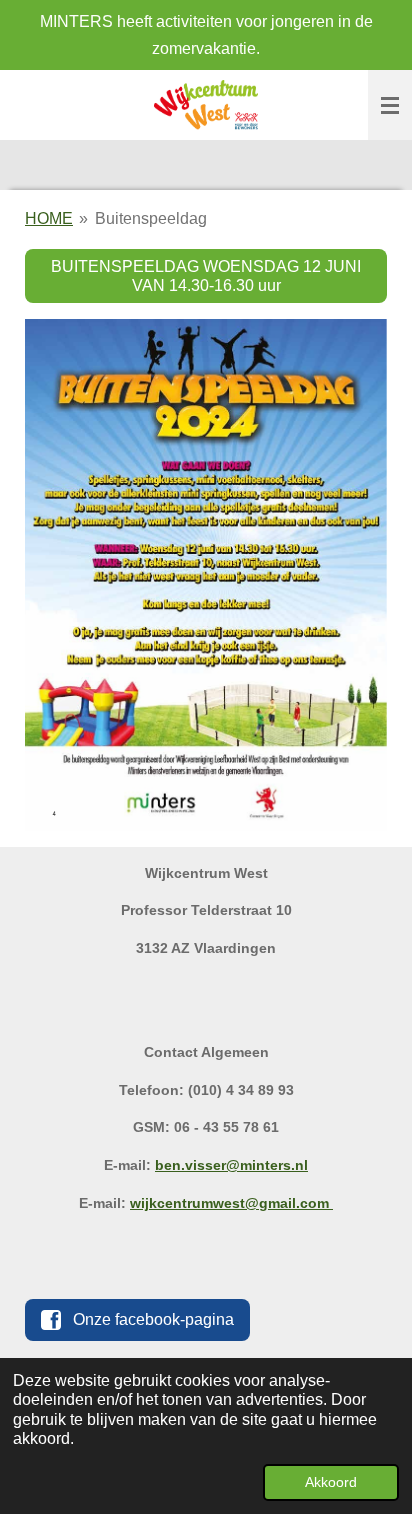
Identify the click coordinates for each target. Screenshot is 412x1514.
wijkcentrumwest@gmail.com (231, 1203)
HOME (49, 218)
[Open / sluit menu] (390, 105)
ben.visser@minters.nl (231, 1165)
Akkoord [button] (331, 1482)
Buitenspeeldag (151, 218)
